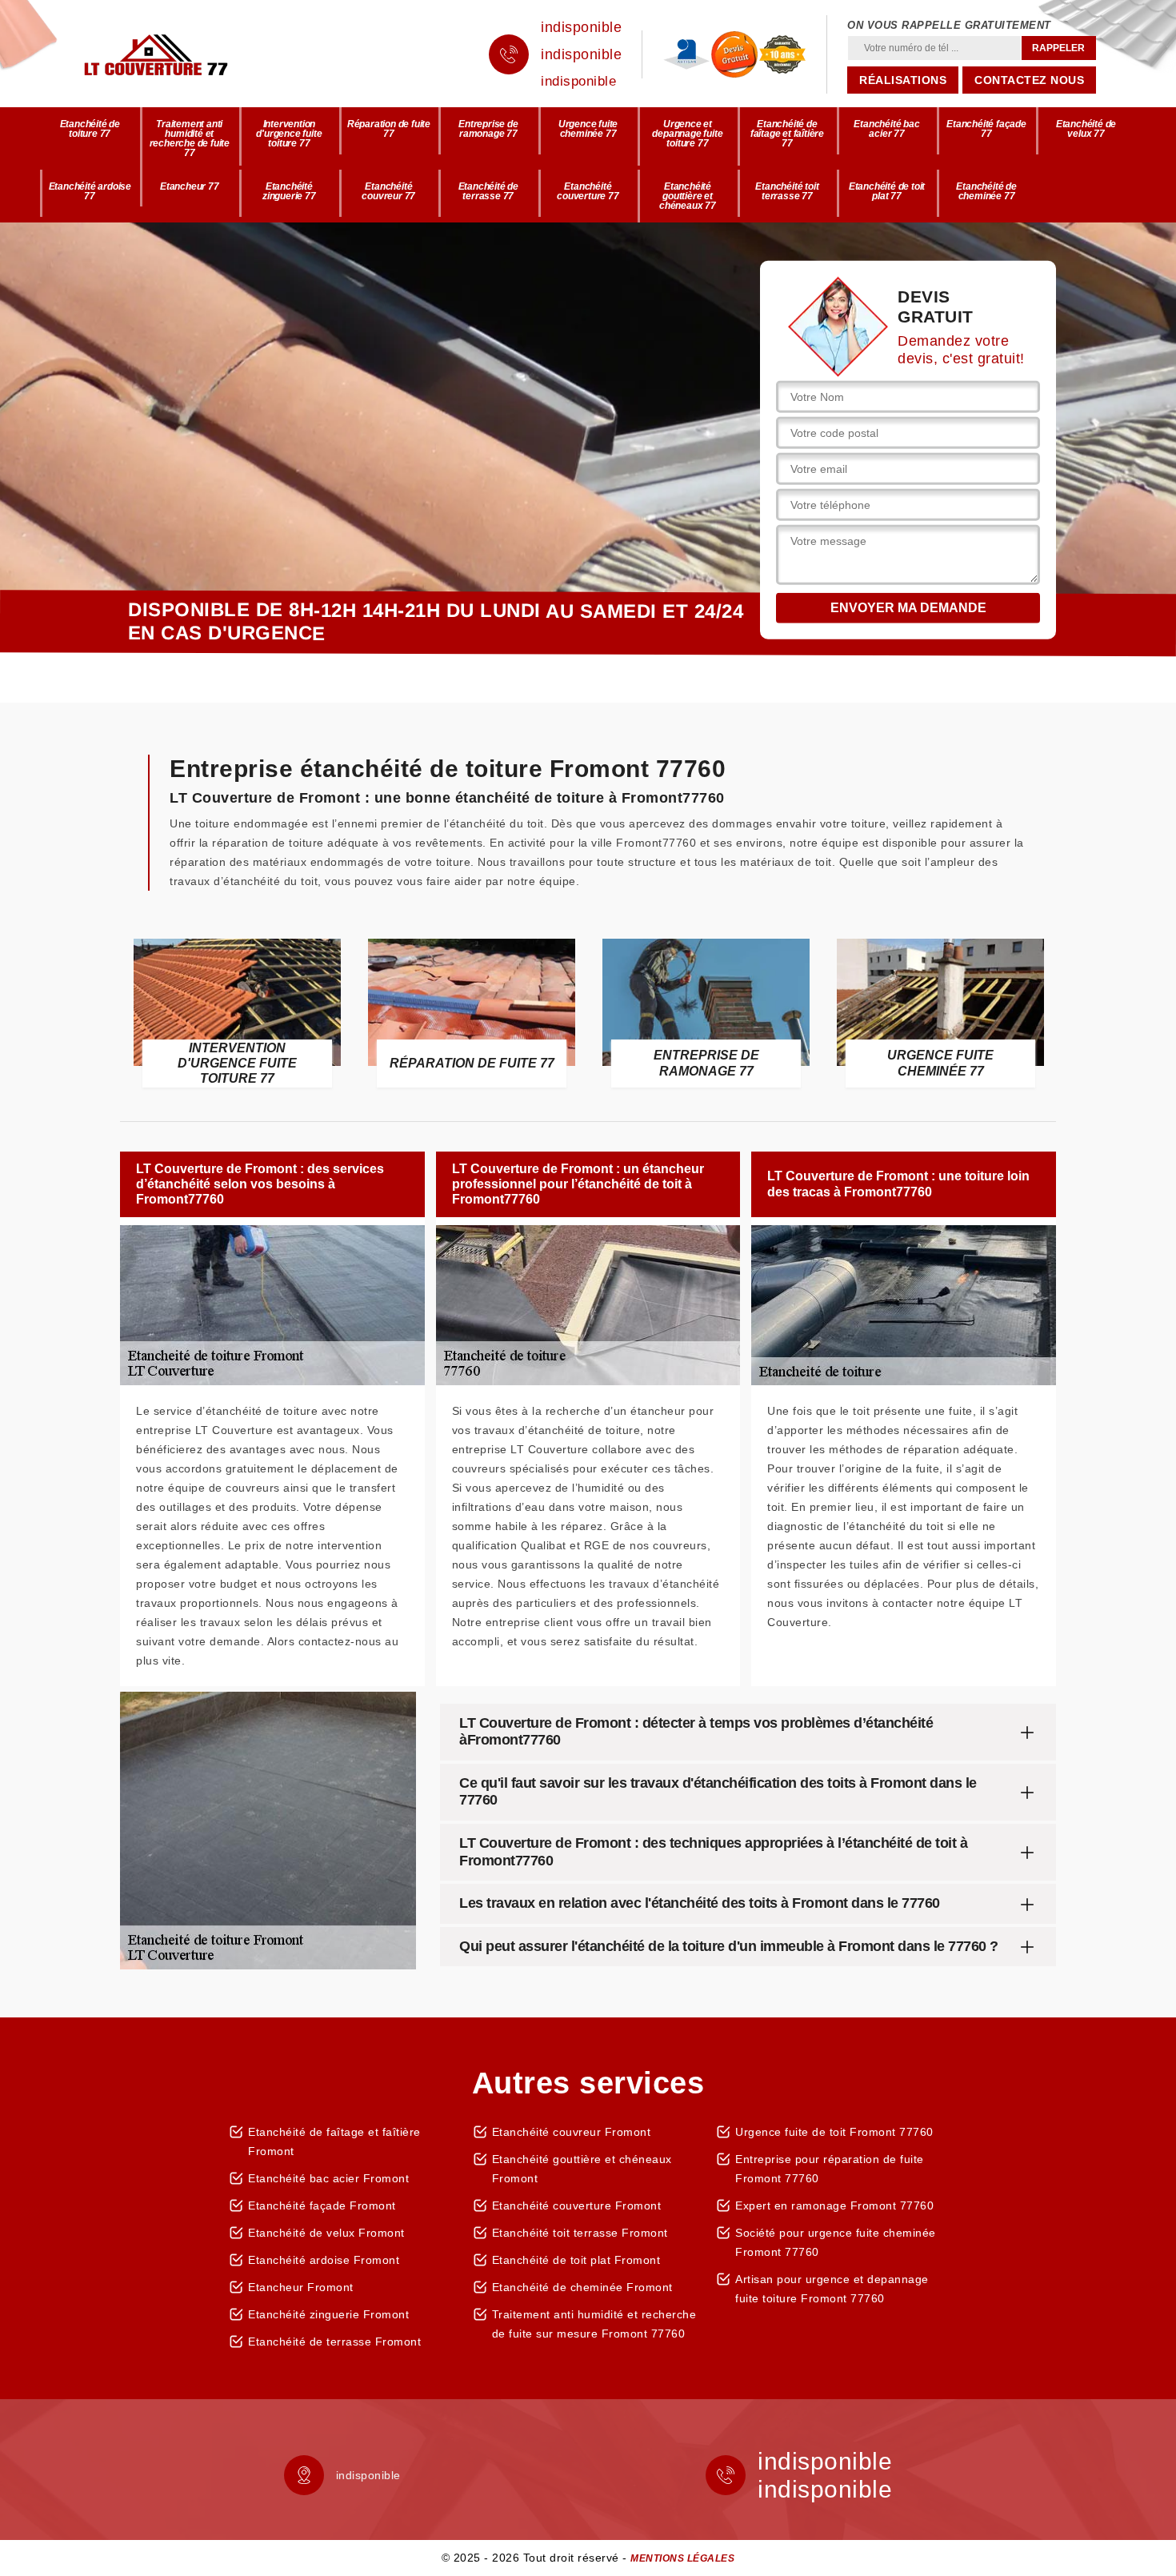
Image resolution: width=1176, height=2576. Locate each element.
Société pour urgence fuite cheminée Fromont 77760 (836, 2242)
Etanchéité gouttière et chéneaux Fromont (582, 2169)
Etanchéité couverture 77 (588, 191)
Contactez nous (1029, 80)
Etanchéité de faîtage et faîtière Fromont (334, 2141)
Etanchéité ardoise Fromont (324, 2260)
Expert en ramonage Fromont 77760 (834, 2205)
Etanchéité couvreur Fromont (572, 2132)
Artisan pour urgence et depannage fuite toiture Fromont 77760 (832, 2289)
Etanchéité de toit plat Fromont (576, 2260)
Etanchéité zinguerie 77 (289, 191)
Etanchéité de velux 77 (1086, 129)
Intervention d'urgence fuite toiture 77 (289, 134)
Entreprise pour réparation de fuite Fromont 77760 (830, 2169)
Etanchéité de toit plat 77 (887, 191)
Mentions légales (682, 2558)
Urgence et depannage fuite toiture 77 (687, 134)
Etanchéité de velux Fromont (326, 2233)
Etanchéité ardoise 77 (90, 191)
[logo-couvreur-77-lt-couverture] (180, 54)
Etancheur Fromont (301, 2287)
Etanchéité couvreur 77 (388, 191)
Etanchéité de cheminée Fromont (582, 2287)
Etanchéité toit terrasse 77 (787, 191)
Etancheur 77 (190, 186)
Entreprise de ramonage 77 (488, 129)
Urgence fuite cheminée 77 (588, 129)
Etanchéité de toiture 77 (90, 129)
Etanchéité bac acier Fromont (328, 2178)
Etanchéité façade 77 (986, 129)
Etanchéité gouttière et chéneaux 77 (688, 196)
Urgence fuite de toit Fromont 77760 (834, 2132)
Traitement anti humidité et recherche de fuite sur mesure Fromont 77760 (594, 2324)
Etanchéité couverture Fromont (577, 2205)
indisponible (581, 27)
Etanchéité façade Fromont (322, 2205)
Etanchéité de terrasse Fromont (334, 2342)
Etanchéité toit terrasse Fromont (580, 2233)
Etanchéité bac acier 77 (886, 129)
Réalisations (903, 80)
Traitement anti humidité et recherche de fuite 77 (190, 138)
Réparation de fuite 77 (389, 129)
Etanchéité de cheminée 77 (986, 191)
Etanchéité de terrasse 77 (488, 191)
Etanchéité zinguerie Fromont (328, 2314)
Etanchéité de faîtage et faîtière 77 (787, 134)
